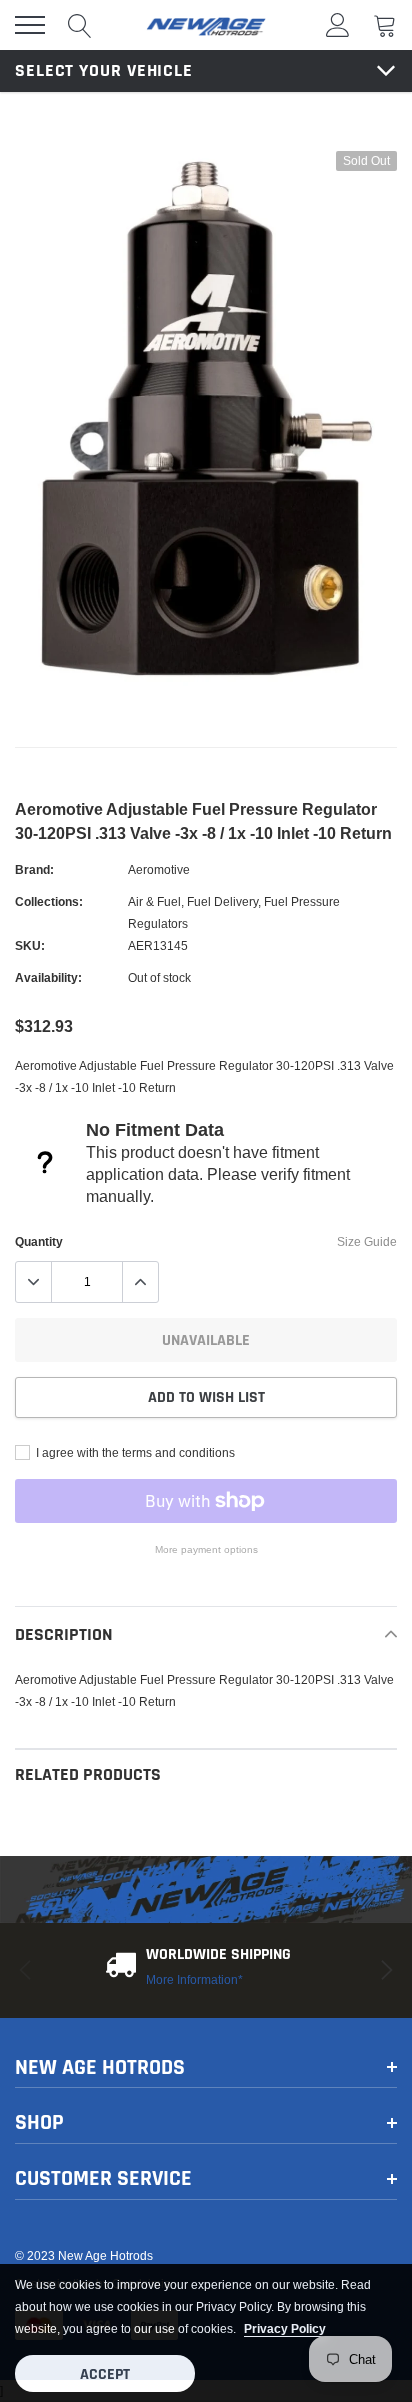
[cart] (385, 24)
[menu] (30, 25)
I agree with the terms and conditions (134, 1452)
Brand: (34, 869)
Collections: (49, 901)
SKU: (30, 945)
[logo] (206, 25)
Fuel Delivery (222, 901)
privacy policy (285, 2328)
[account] (338, 24)
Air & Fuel (154, 901)
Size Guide (367, 1241)
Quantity (39, 1241)
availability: (48, 977)
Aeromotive (159, 869)
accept (105, 2374)
